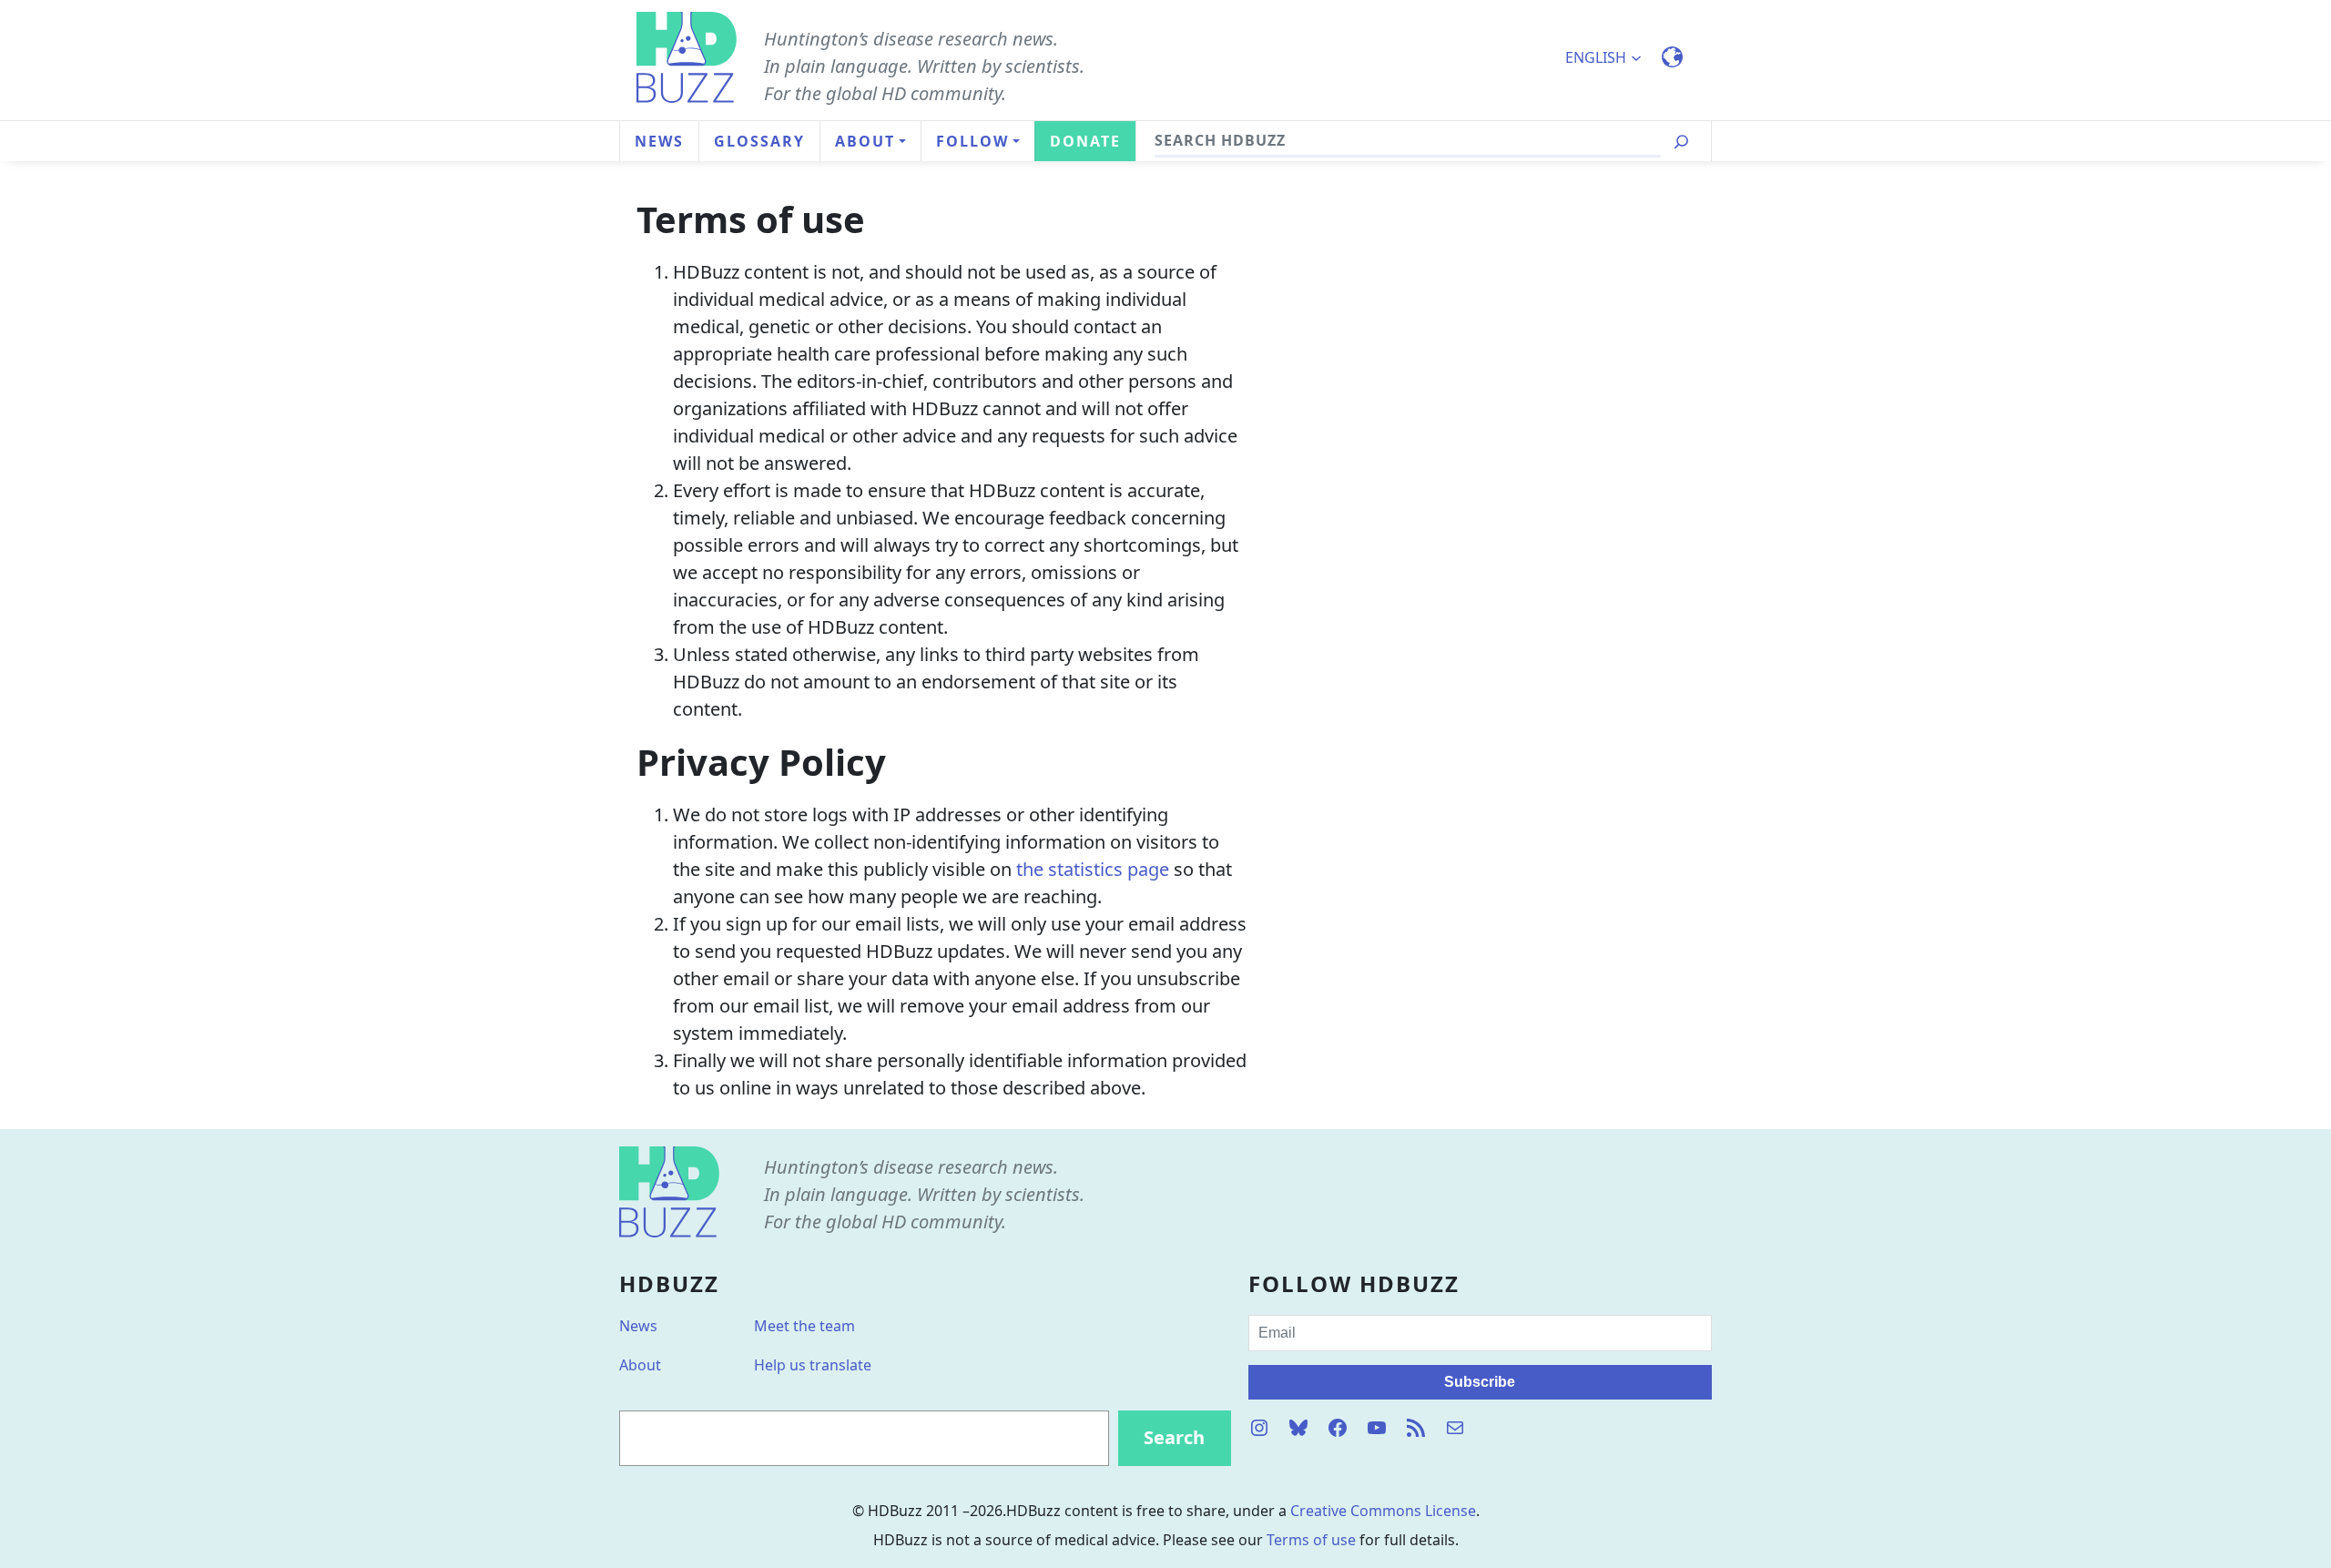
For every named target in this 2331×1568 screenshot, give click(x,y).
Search (1174, 1437)
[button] (1611, 57)
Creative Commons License (1383, 1511)
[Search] (1681, 142)
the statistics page (1093, 869)
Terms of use (1311, 1540)
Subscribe (1480, 1382)
